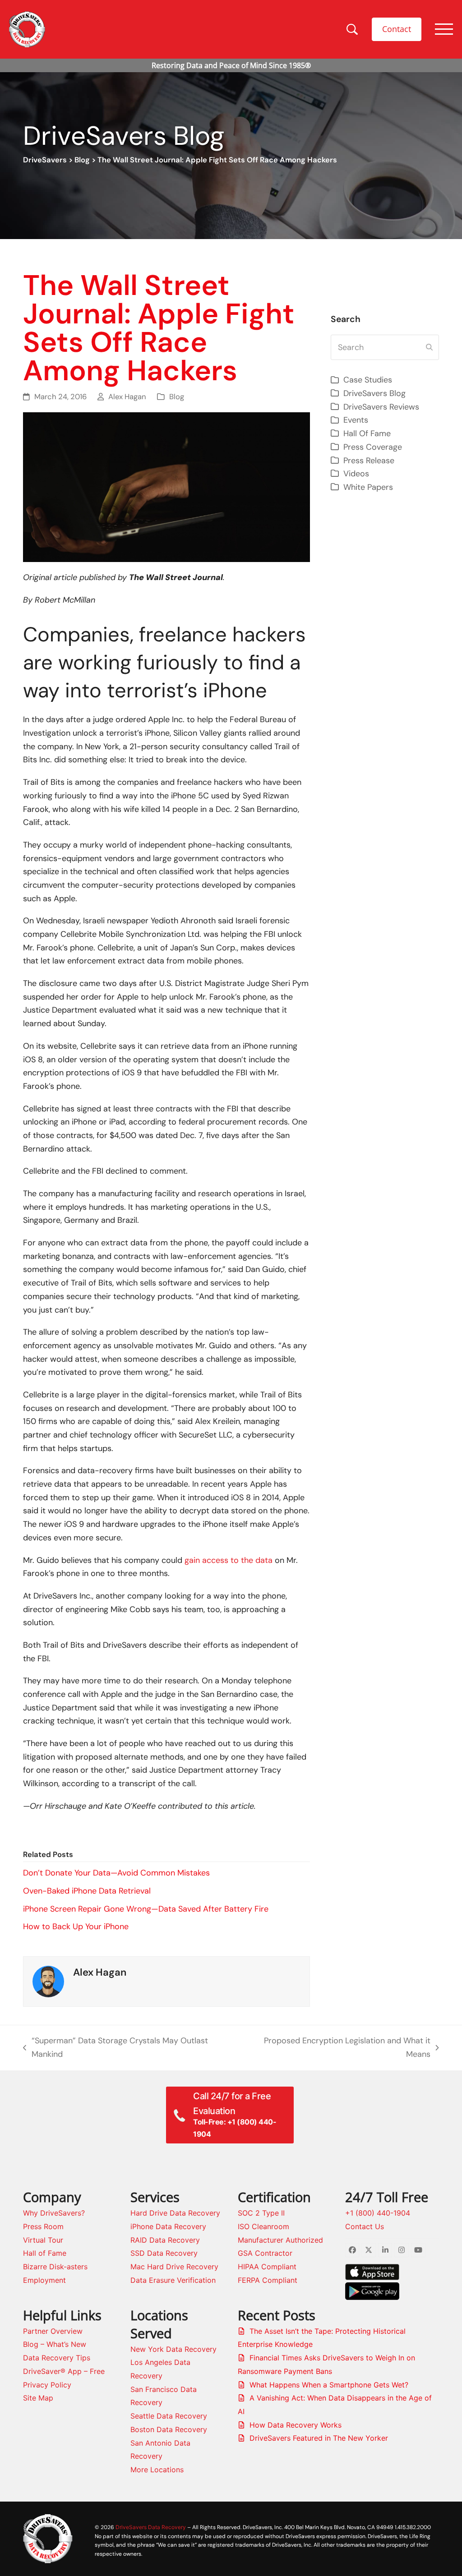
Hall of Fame (45, 2253)
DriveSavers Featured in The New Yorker (319, 2438)
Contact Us (365, 2226)
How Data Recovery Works (296, 2425)
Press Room (43, 2226)
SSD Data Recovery (164, 2253)
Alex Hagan (127, 397)
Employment (44, 2280)
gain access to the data (229, 1560)
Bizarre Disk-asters (55, 2267)
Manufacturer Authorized (280, 2240)
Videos (356, 474)
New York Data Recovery (173, 2349)
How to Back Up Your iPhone (76, 1926)
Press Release (369, 461)
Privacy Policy (47, 2385)
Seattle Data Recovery (169, 2416)
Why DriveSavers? (54, 2213)
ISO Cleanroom (263, 2226)
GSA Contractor (265, 2253)
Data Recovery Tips (57, 2358)
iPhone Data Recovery (168, 2226)
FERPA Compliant (268, 2280)
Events (356, 420)
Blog (82, 160)
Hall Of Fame (367, 433)
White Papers (368, 487)
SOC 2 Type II (261, 2213)
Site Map (38, 2398)
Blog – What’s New (55, 2344)
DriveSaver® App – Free (64, 2371)
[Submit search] (429, 347)
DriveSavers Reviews (381, 407)
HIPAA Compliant (267, 2267)
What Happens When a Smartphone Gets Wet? (329, 2385)
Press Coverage (373, 447)
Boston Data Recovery (169, 2429)
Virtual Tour (43, 2240)
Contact (397, 29)
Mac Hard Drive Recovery (174, 2267)
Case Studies (368, 380)
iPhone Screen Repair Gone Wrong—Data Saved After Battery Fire (146, 1909)
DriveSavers (45, 160)
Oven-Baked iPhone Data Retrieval (87, 1891)
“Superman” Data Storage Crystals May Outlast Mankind (115, 2048)
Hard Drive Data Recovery (175, 2213)
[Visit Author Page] (48, 1981)
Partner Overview (53, 2331)
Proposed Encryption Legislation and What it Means (337, 2048)
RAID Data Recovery (165, 2240)
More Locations (157, 2470)
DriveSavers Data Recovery (151, 2527)
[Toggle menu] (444, 29)
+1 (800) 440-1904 (378, 2213)
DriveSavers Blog (374, 393)
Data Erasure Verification (173, 2280)
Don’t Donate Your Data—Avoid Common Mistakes (116, 1873)
